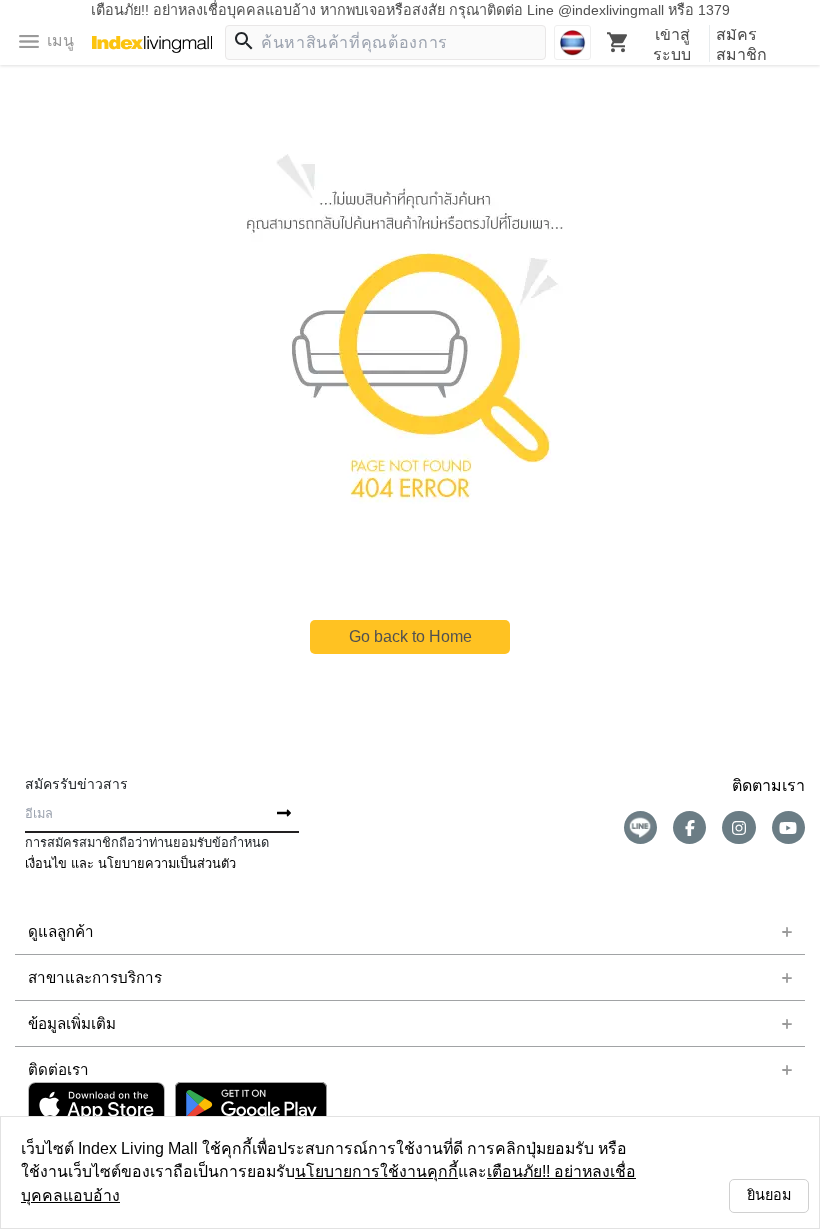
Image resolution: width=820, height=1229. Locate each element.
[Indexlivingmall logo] (152, 45)
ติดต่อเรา (54, 1070)
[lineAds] (640, 827)
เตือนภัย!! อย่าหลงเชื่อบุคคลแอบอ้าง (429, 1195)
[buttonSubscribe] (284, 814)
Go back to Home (410, 636)
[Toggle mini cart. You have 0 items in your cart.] (618, 42)
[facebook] (689, 827)
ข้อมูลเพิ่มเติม (66, 1024)
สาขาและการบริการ (81, 978)
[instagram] (738, 827)
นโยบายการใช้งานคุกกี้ (232, 1195)
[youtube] (788, 827)
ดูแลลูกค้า (56, 932)
